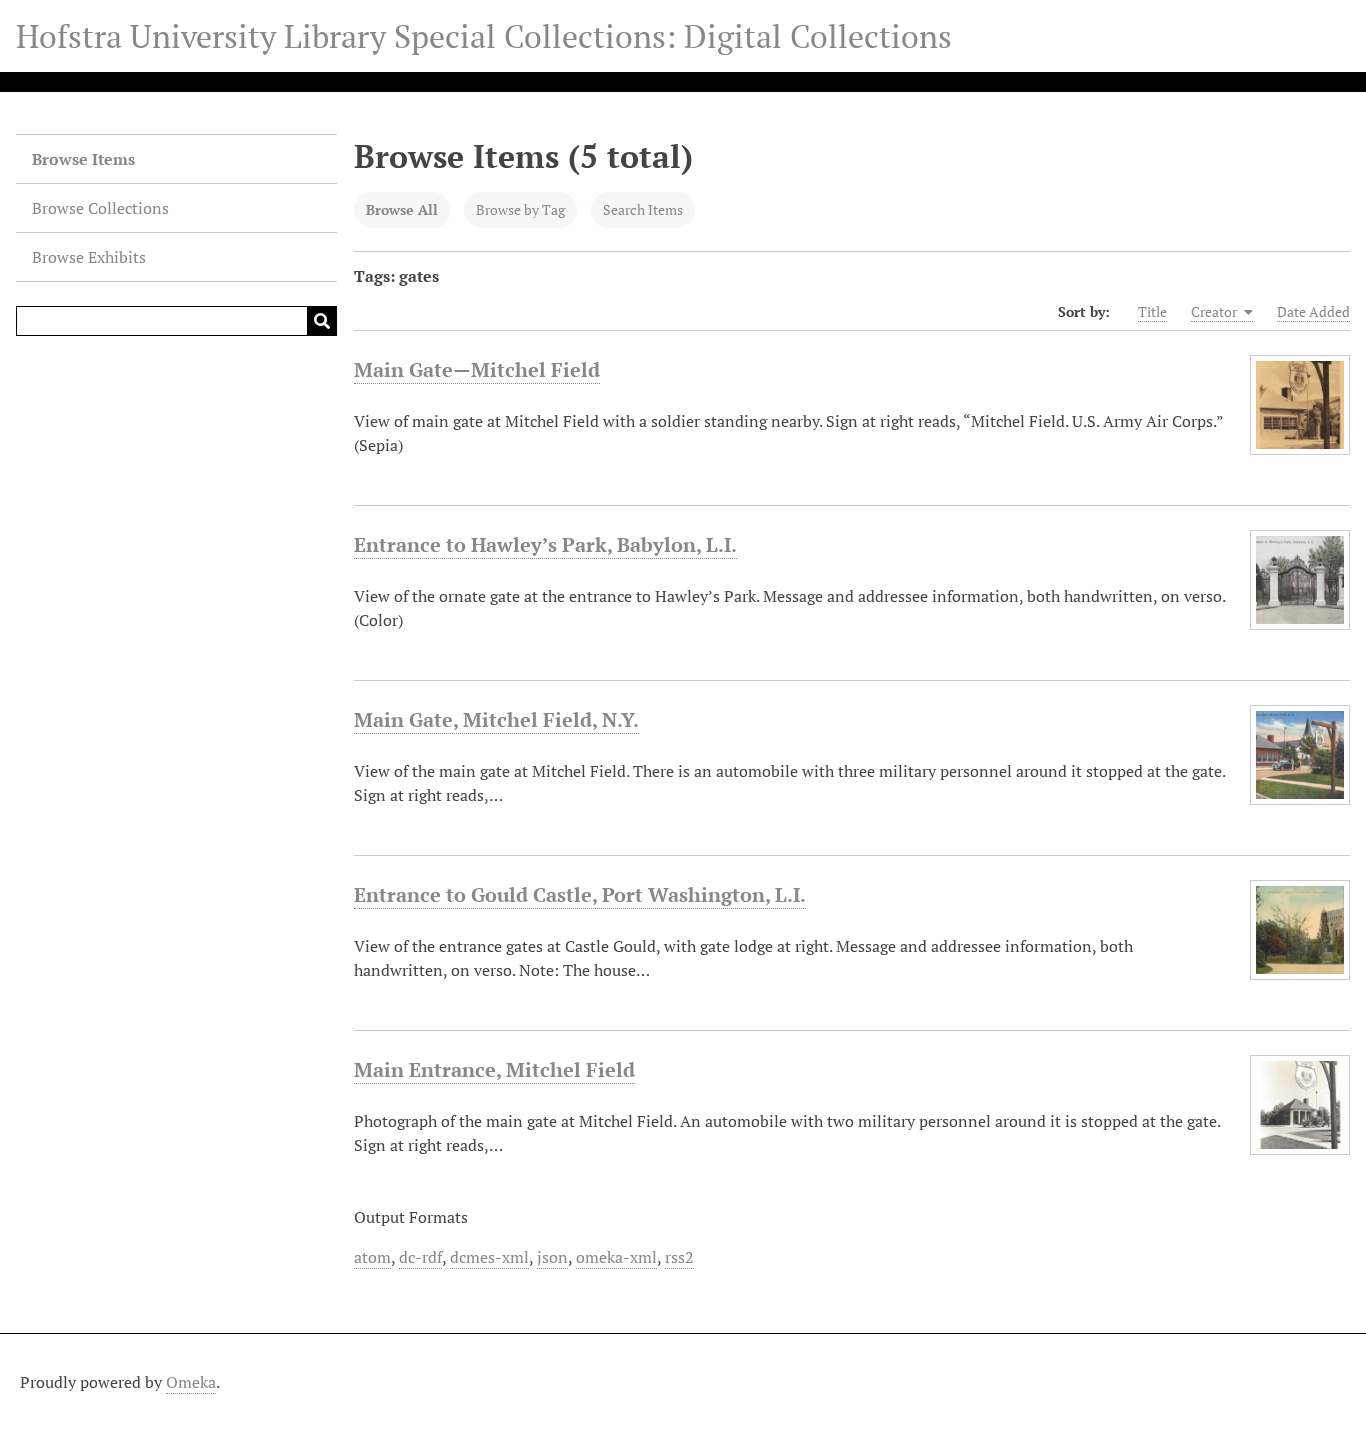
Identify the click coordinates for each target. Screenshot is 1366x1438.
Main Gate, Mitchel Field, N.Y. (496, 719)
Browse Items (83, 159)
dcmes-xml (489, 1257)
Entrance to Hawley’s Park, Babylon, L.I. (545, 544)
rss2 (679, 1257)
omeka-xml (616, 1257)
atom (372, 1257)
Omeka (191, 1382)
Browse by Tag (520, 209)
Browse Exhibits (89, 257)
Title (1152, 311)
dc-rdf (420, 1257)
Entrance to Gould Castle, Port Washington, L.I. (580, 894)
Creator (1215, 311)
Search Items (643, 209)
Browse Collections (100, 208)
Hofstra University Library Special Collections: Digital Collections (484, 36)
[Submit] (322, 321)
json (552, 1257)
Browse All (402, 209)
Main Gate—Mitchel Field (477, 369)
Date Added (1313, 311)
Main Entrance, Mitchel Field (494, 1069)
